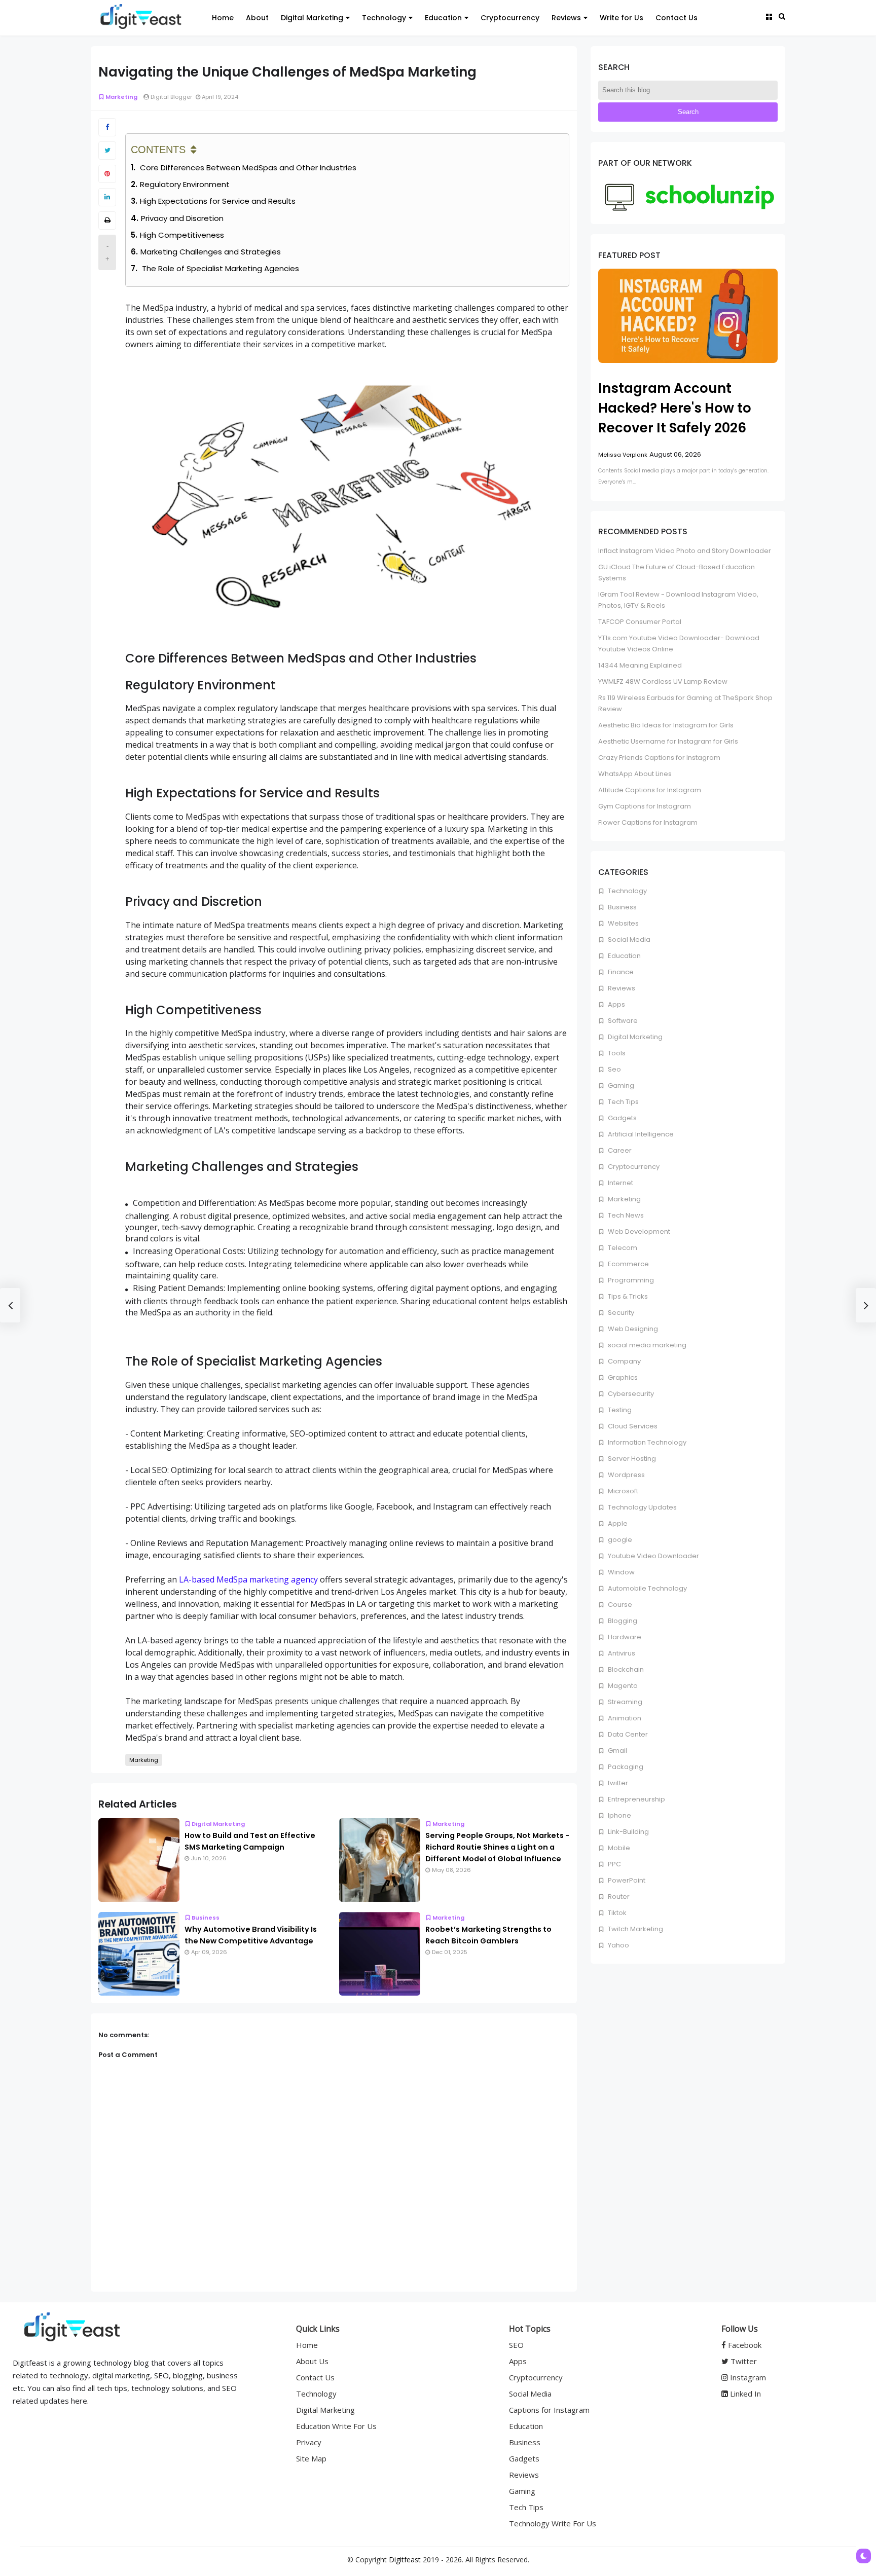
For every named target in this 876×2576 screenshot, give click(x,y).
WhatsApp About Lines (635, 774)
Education (443, 18)
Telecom (622, 1248)
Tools (616, 1053)
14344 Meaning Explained (640, 665)
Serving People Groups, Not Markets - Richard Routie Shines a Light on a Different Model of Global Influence (497, 1847)
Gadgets (622, 1118)
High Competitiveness (182, 235)
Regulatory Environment (185, 184)
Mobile (618, 1848)
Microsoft (622, 1491)
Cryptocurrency (510, 18)
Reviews (566, 18)
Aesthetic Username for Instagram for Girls (668, 741)
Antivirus (621, 1653)
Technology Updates (642, 1507)
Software (622, 1021)
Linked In (744, 2394)
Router (618, 1897)
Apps (616, 1004)
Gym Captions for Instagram (645, 806)
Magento (622, 1686)
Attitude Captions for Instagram (650, 790)
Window (620, 1572)
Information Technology (646, 1442)
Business (206, 1918)
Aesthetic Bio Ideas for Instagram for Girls (666, 725)
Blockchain (625, 1669)
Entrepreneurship (636, 1799)
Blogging (622, 1621)
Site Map (311, 2458)
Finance (620, 972)
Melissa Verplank (623, 455)
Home (223, 18)
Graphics (622, 1377)
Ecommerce (628, 1264)
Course (619, 1605)
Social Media (628, 940)
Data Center (627, 1734)
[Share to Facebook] (107, 127)
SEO (516, 2345)
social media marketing (646, 1345)
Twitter (743, 2361)
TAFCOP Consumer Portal (640, 622)
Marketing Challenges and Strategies (211, 252)
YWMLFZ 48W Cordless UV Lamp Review (663, 682)
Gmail (617, 1751)
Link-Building (628, 1832)
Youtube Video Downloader (653, 1556)
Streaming (624, 1702)
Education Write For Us (336, 2426)
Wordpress (626, 1475)
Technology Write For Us (553, 2523)
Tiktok (616, 1913)
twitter (617, 1783)
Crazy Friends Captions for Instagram (659, 758)
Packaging (625, 1767)
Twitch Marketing (635, 1929)
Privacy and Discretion (182, 218)
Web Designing (632, 1329)
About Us (312, 2361)
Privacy (309, 2442)
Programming (630, 1280)
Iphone (619, 1815)
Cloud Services (632, 1426)
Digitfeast (405, 2560)
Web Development (638, 1231)
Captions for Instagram (549, 2410)
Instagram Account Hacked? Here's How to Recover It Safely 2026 (675, 408)
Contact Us (677, 18)
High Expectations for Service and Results (218, 201)
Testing (619, 1410)
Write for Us (622, 18)
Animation (624, 1718)
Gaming (620, 1085)
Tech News (625, 1215)
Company (624, 1361)
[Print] (107, 220)
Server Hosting (631, 1459)
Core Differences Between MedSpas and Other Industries (247, 168)
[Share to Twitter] (107, 151)
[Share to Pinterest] (107, 174)
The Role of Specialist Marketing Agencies (220, 268)
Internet (620, 1183)
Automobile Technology (647, 1588)
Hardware (624, 1637)
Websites (623, 923)
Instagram (747, 2377)
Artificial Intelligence (640, 1134)
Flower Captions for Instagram (648, 822)
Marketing (121, 97)
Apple (617, 1523)
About (257, 18)
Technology (384, 18)
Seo (614, 1069)
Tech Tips (623, 1102)
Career (619, 1150)
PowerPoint (626, 1880)
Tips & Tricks (627, 1296)
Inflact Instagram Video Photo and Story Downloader (685, 551)
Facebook (744, 2345)
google (619, 1540)
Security (620, 1313)
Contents (158, 150)
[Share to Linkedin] (107, 197)
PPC (614, 1864)
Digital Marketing (312, 18)
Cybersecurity (630, 1394)
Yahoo (618, 1945)
